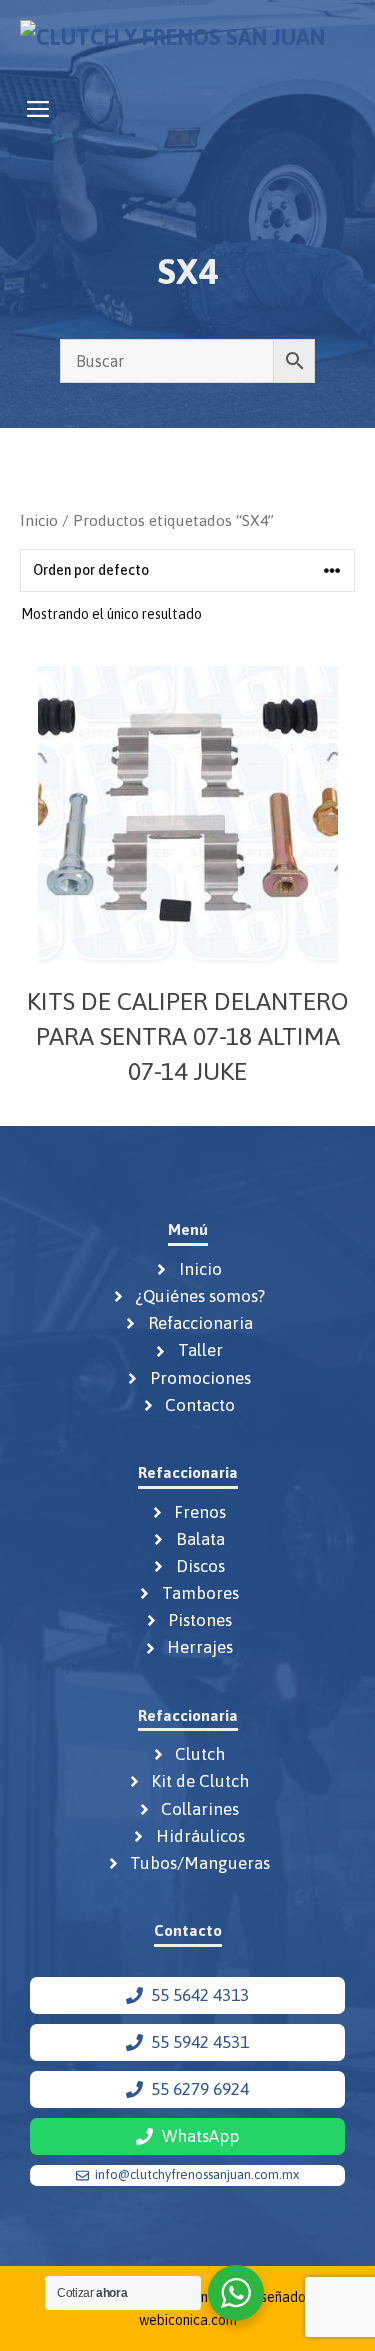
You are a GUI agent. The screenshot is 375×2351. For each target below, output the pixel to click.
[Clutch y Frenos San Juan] (172, 43)
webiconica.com (188, 2320)
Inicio (39, 520)
